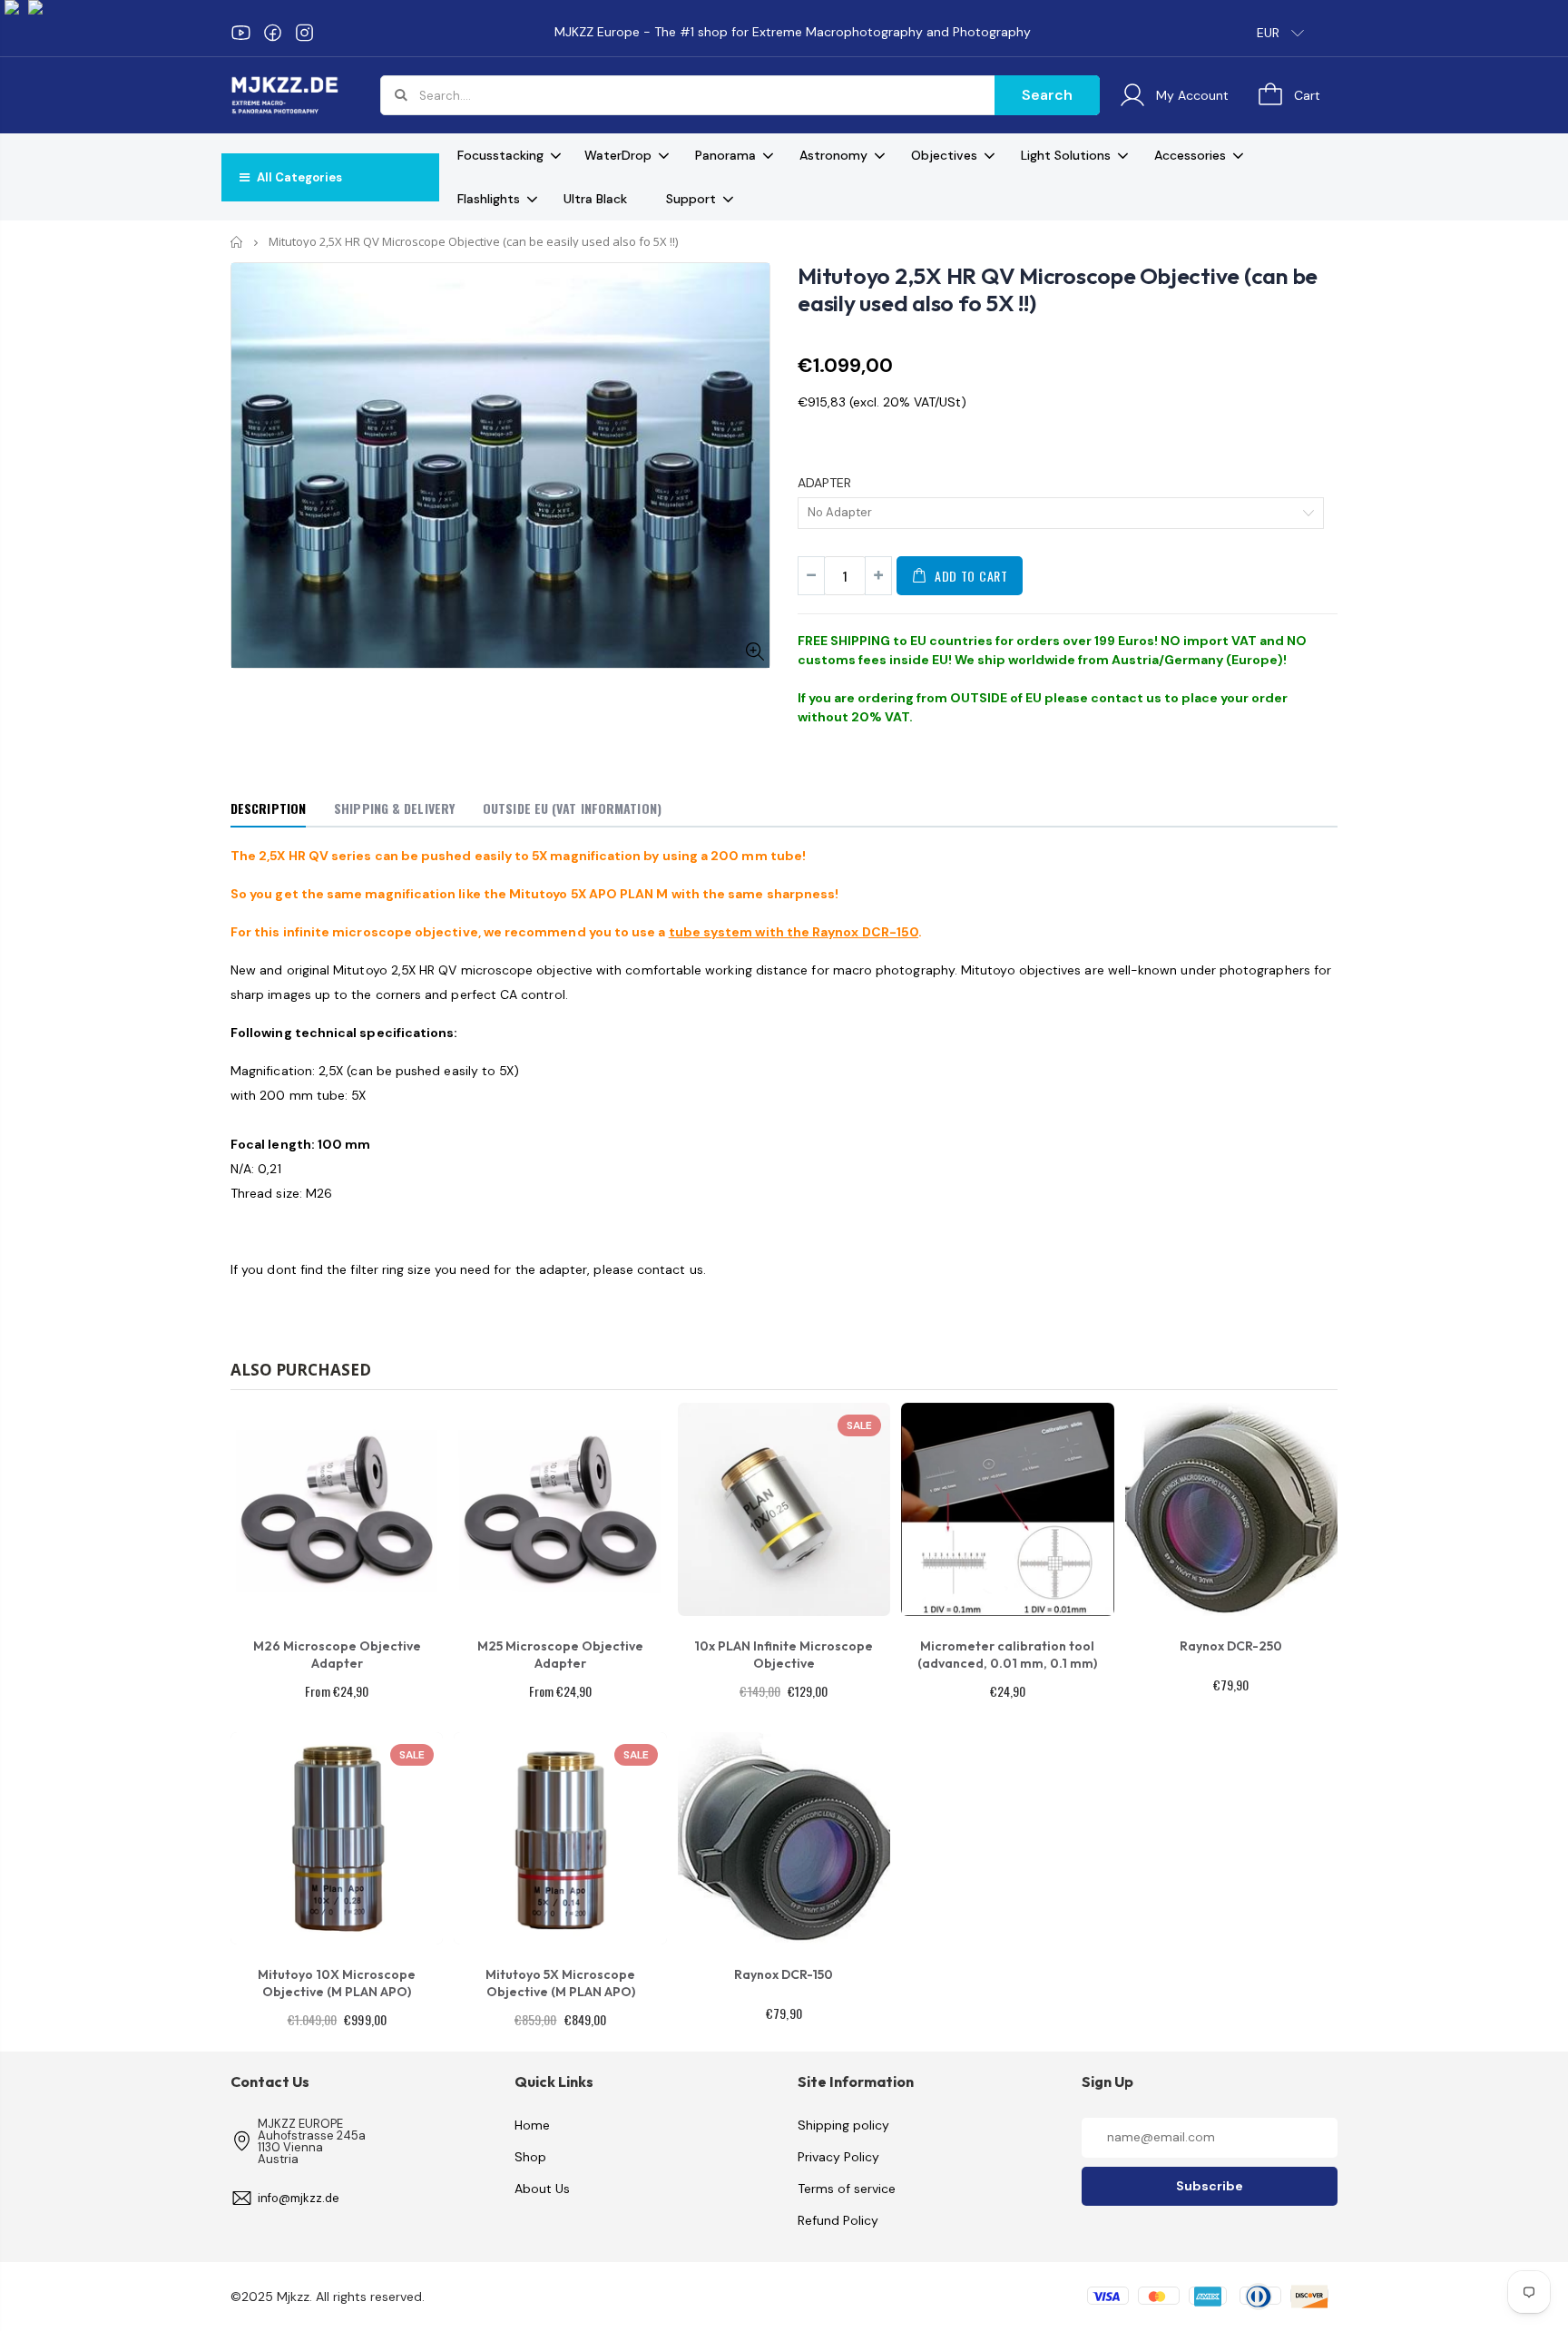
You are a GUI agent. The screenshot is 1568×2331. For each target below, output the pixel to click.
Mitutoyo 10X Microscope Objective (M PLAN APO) (337, 1983)
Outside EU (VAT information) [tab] (572, 808)
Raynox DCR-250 (1231, 1646)
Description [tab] (268, 808)
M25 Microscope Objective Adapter (560, 1655)
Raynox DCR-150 (784, 1974)
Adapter (824, 483)
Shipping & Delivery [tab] (394, 808)
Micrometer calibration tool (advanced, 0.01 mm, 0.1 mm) (1007, 1655)
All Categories (298, 177)
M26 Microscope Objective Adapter (337, 1655)
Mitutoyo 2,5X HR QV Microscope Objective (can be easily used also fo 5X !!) (1058, 289)
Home (237, 242)
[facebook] (273, 33)
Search (1047, 95)
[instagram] (304, 33)
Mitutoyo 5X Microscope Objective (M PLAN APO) (560, 1983)
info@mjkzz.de (299, 2198)
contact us (1126, 698)
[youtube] (241, 33)
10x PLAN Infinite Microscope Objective (784, 1655)
